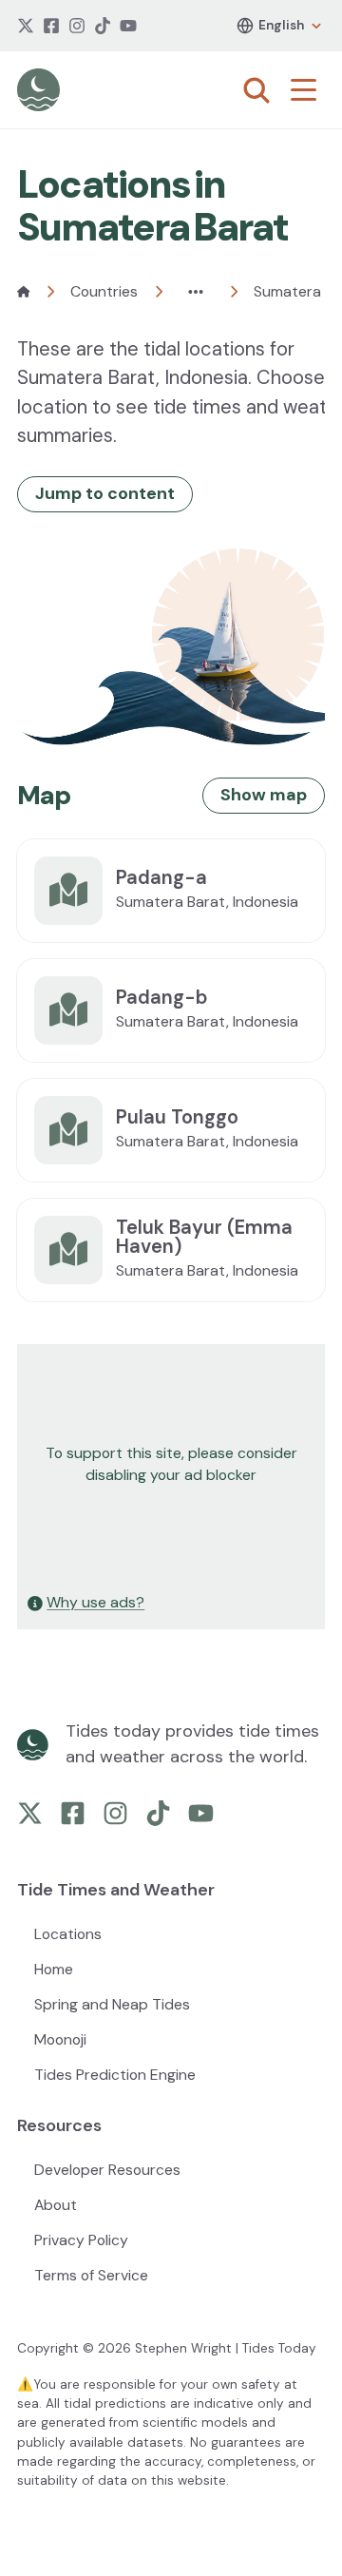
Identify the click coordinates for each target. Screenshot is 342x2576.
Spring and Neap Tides (112, 2004)
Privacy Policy (81, 2240)
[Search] (256, 90)
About (56, 2205)
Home (54, 1969)
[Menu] (308, 90)
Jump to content (105, 493)
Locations (68, 1934)
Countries (104, 291)
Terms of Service (91, 2275)
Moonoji (60, 2039)
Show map (264, 795)
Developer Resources (107, 2170)
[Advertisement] (171, 1465)
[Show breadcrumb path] (196, 292)
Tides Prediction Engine (115, 2075)
